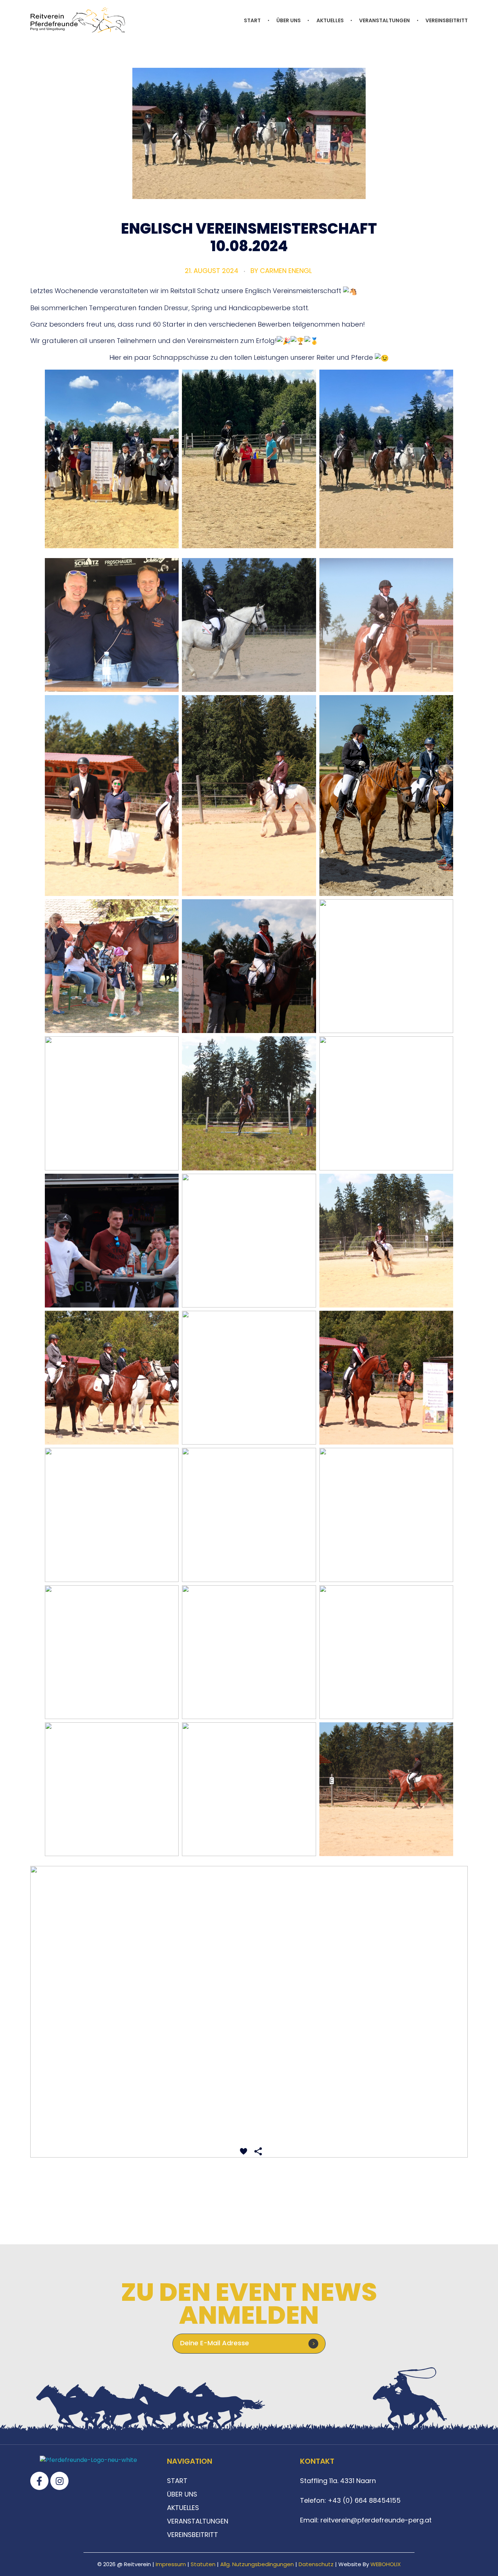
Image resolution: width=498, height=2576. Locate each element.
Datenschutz (316, 2564)
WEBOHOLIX (386, 2564)
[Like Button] (244, 2151)
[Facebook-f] (39, 2481)
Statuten (203, 2564)
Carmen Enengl (286, 271)
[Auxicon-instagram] (59, 2481)
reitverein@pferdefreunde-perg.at (376, 2520)
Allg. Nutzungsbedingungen (257, 2564)
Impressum (171, 2564)
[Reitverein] (78, 20)
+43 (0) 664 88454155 (363, 2500)
